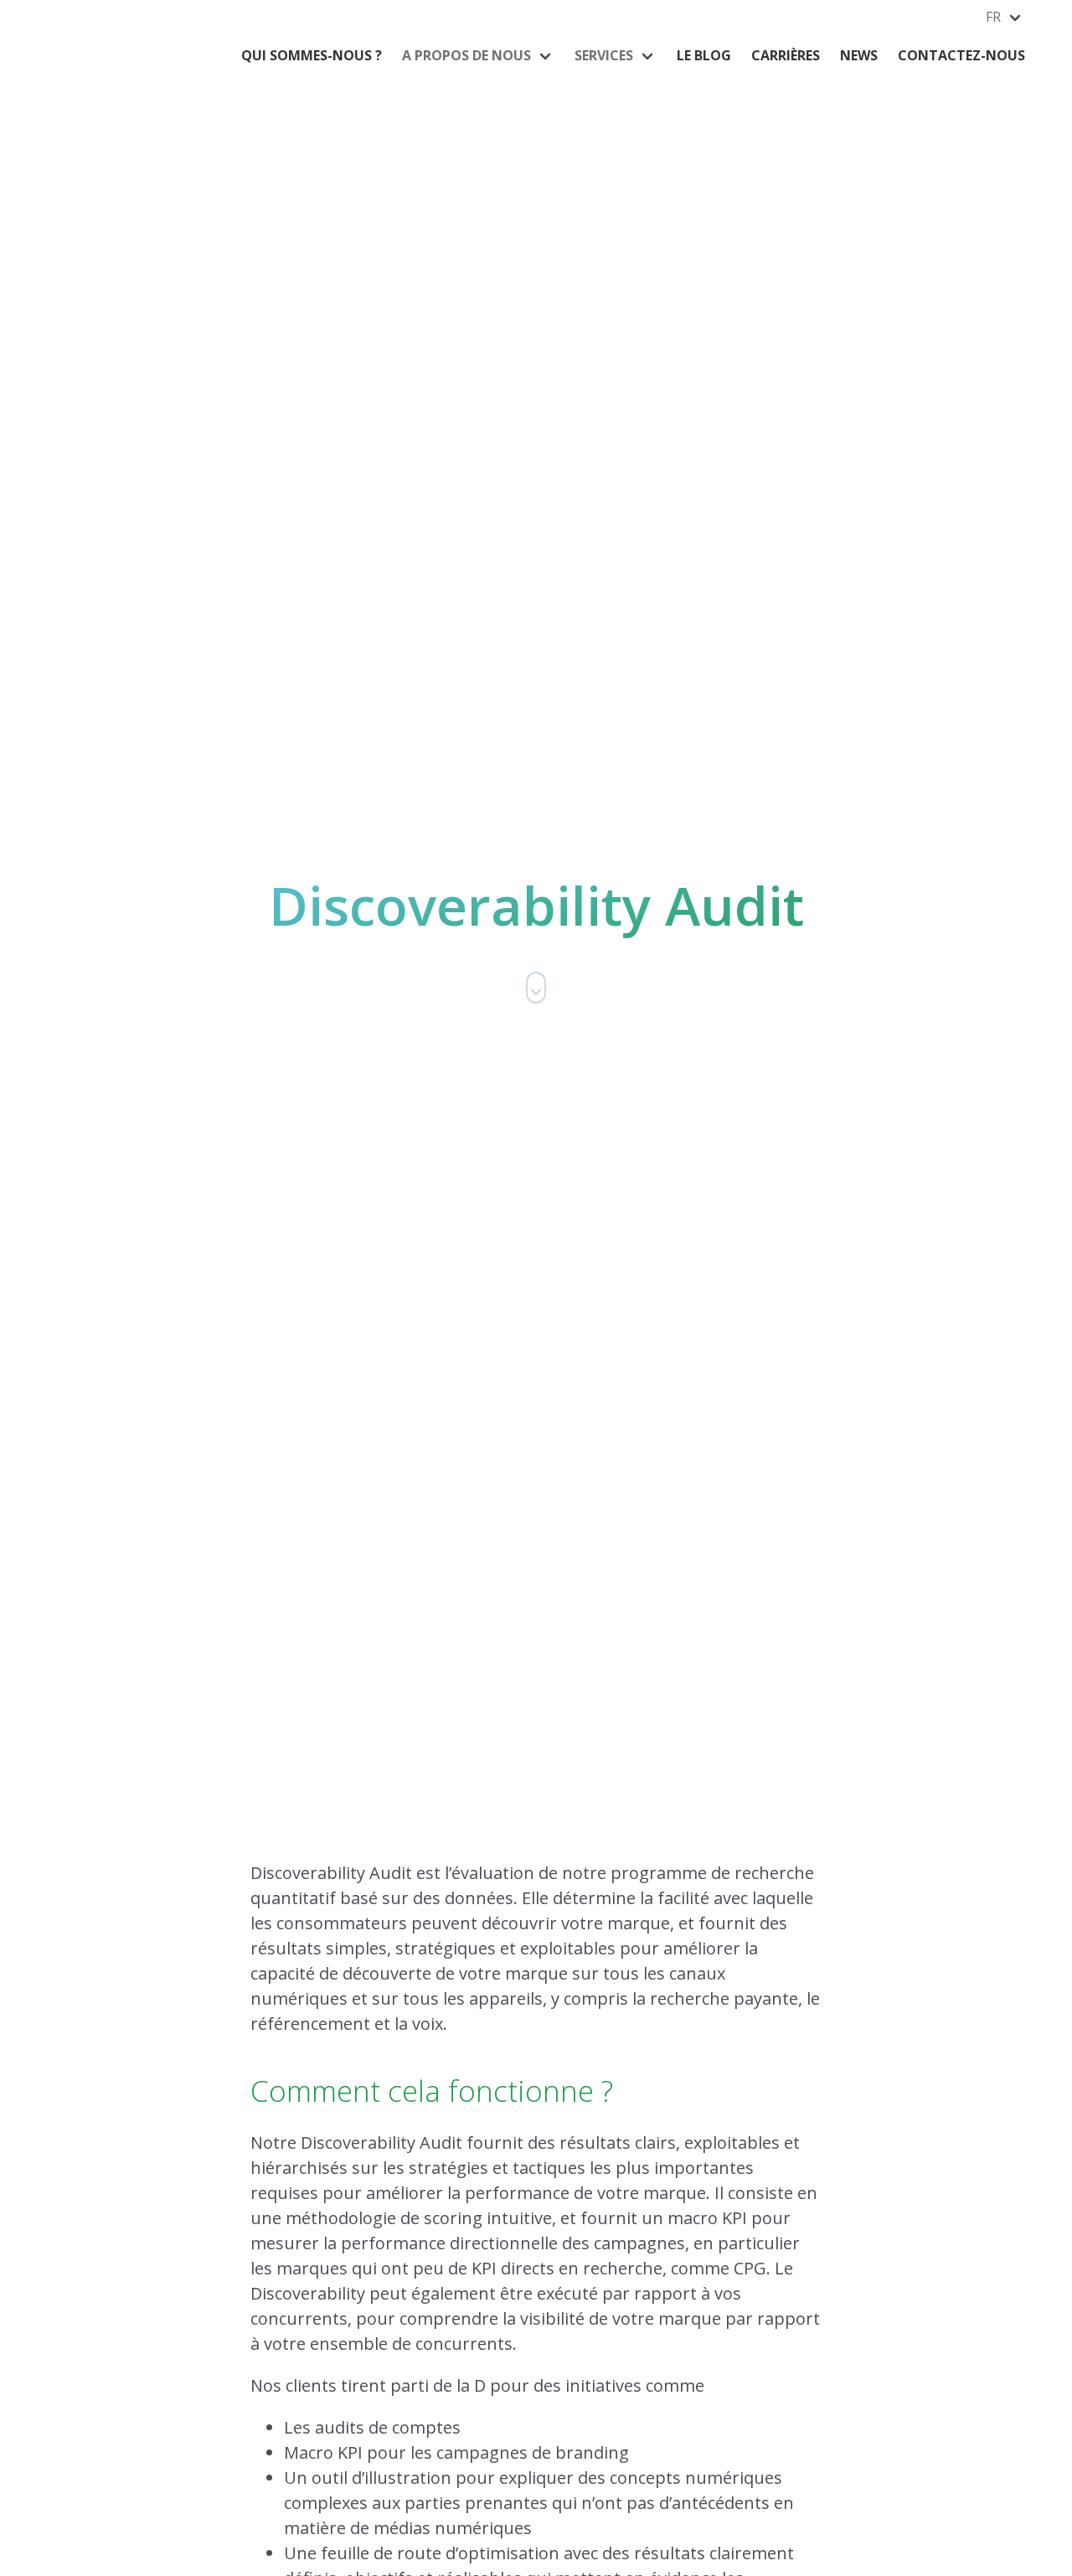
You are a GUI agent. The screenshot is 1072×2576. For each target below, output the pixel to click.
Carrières (786, 55)
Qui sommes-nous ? (312, 55)
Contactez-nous (961, 55)
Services (604, 55)
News (859, 55)
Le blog (704, 55)
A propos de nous (466, 55)
